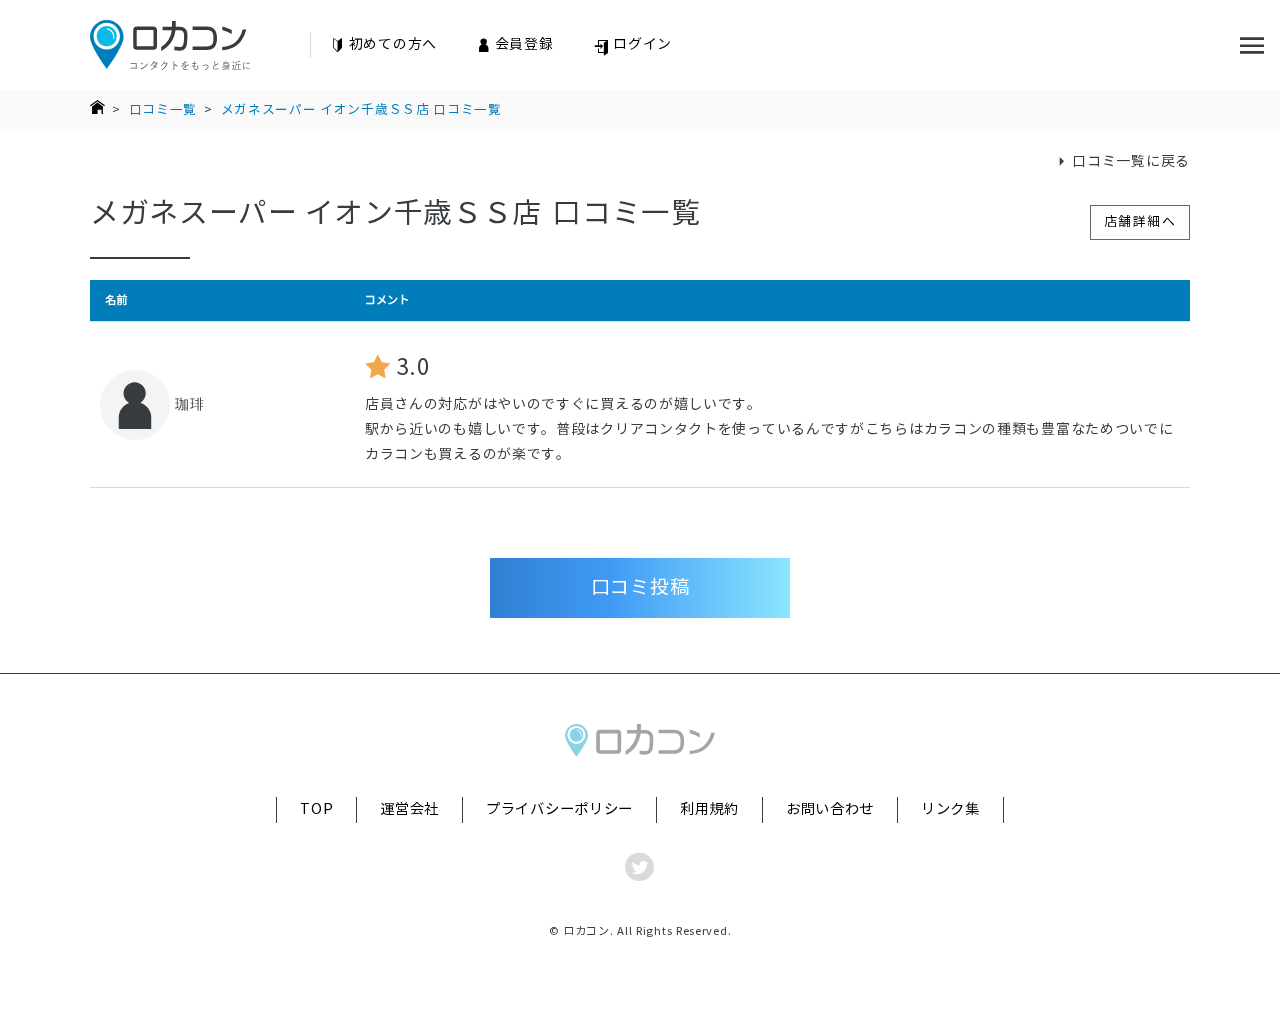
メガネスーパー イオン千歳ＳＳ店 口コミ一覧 (361, 109)
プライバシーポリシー (559, 809)
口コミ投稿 (640, 587)
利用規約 (709, 809)
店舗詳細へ (1140, 221)
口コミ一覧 (163, 109)
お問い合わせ (830, 809)
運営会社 (409, 809)
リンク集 (950, 809)
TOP (316, 809)
